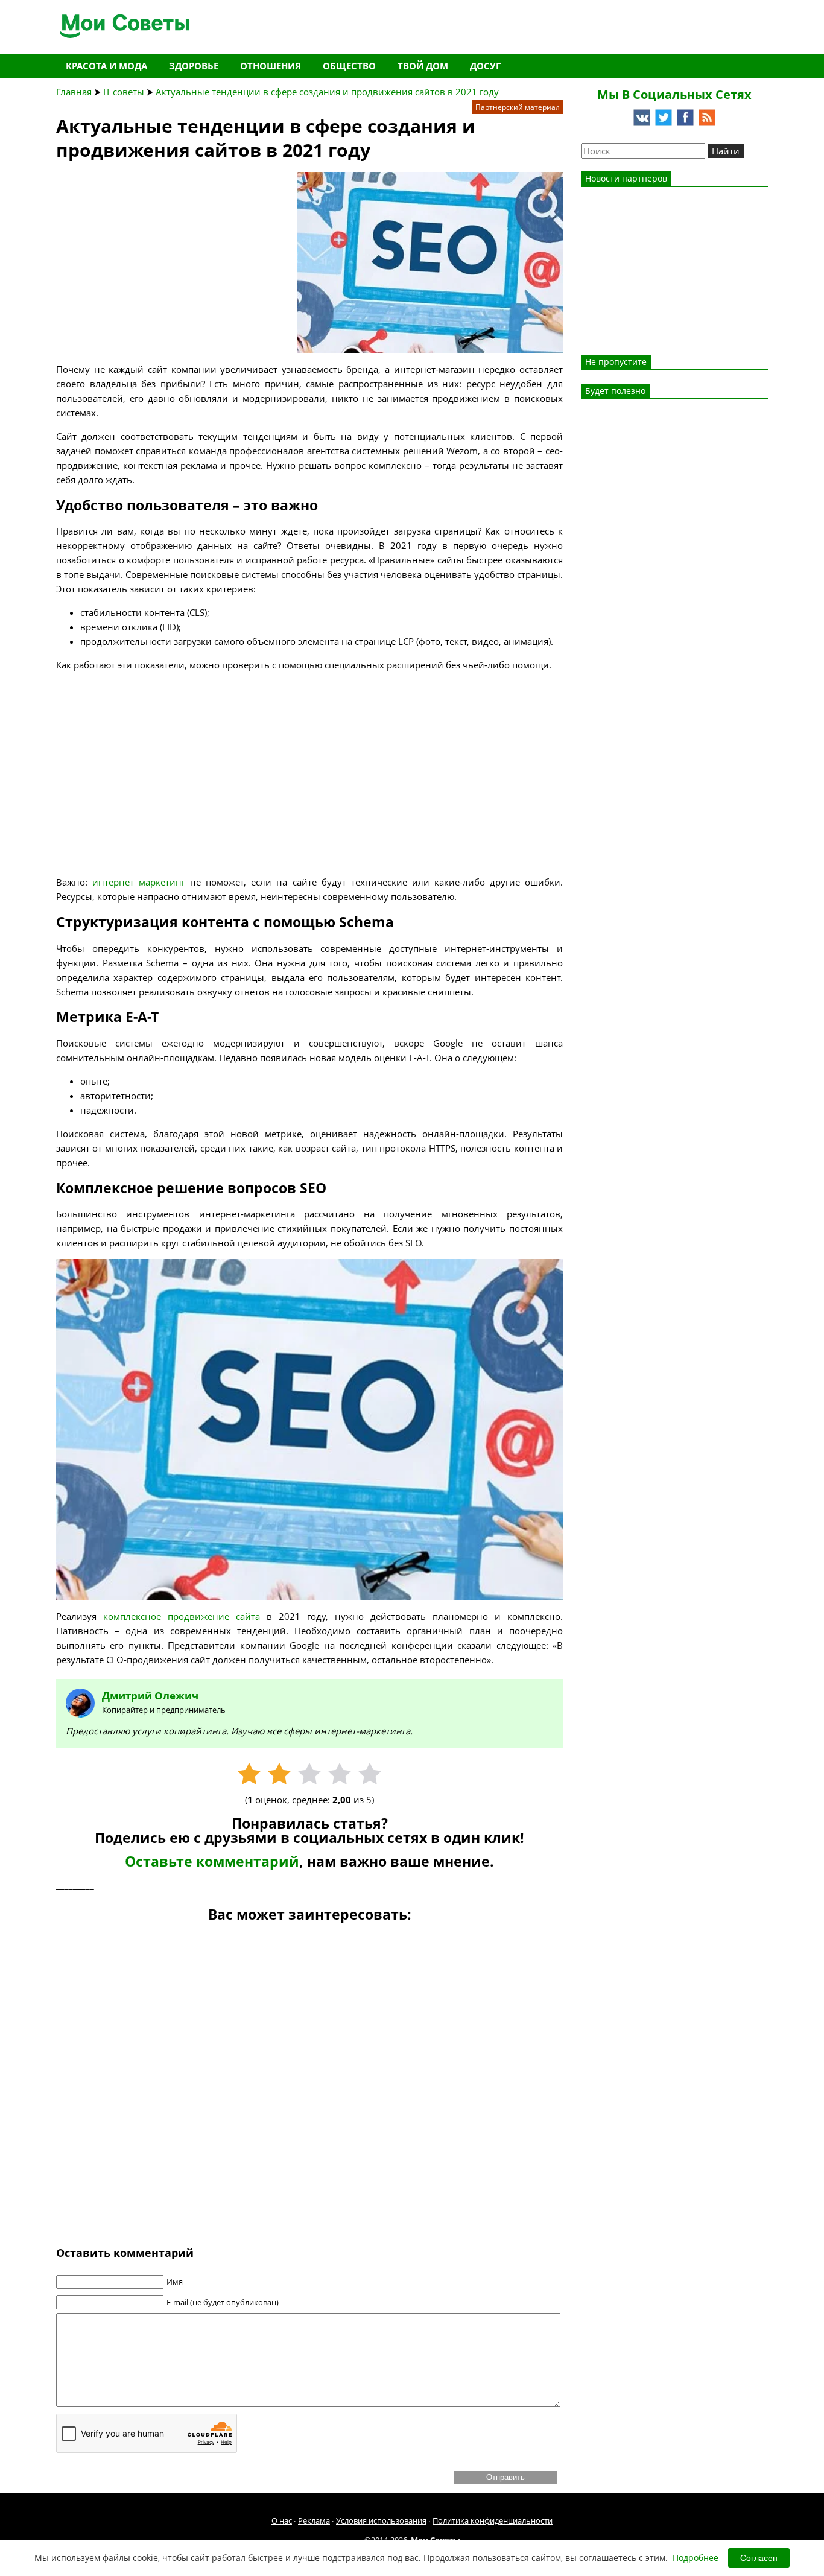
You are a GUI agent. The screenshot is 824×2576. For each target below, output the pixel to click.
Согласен (759, 2558)
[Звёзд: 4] (340, 1774)
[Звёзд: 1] (249, 1774)
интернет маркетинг (136, 882)
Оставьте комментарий (212, 1861)
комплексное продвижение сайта (182, 1616)
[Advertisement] (147, 247)
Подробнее (696, 2558)
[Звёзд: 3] (309, 1774)
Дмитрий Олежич (150, 1696)
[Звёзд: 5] (370, 1774)
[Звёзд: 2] (279, 1774)
